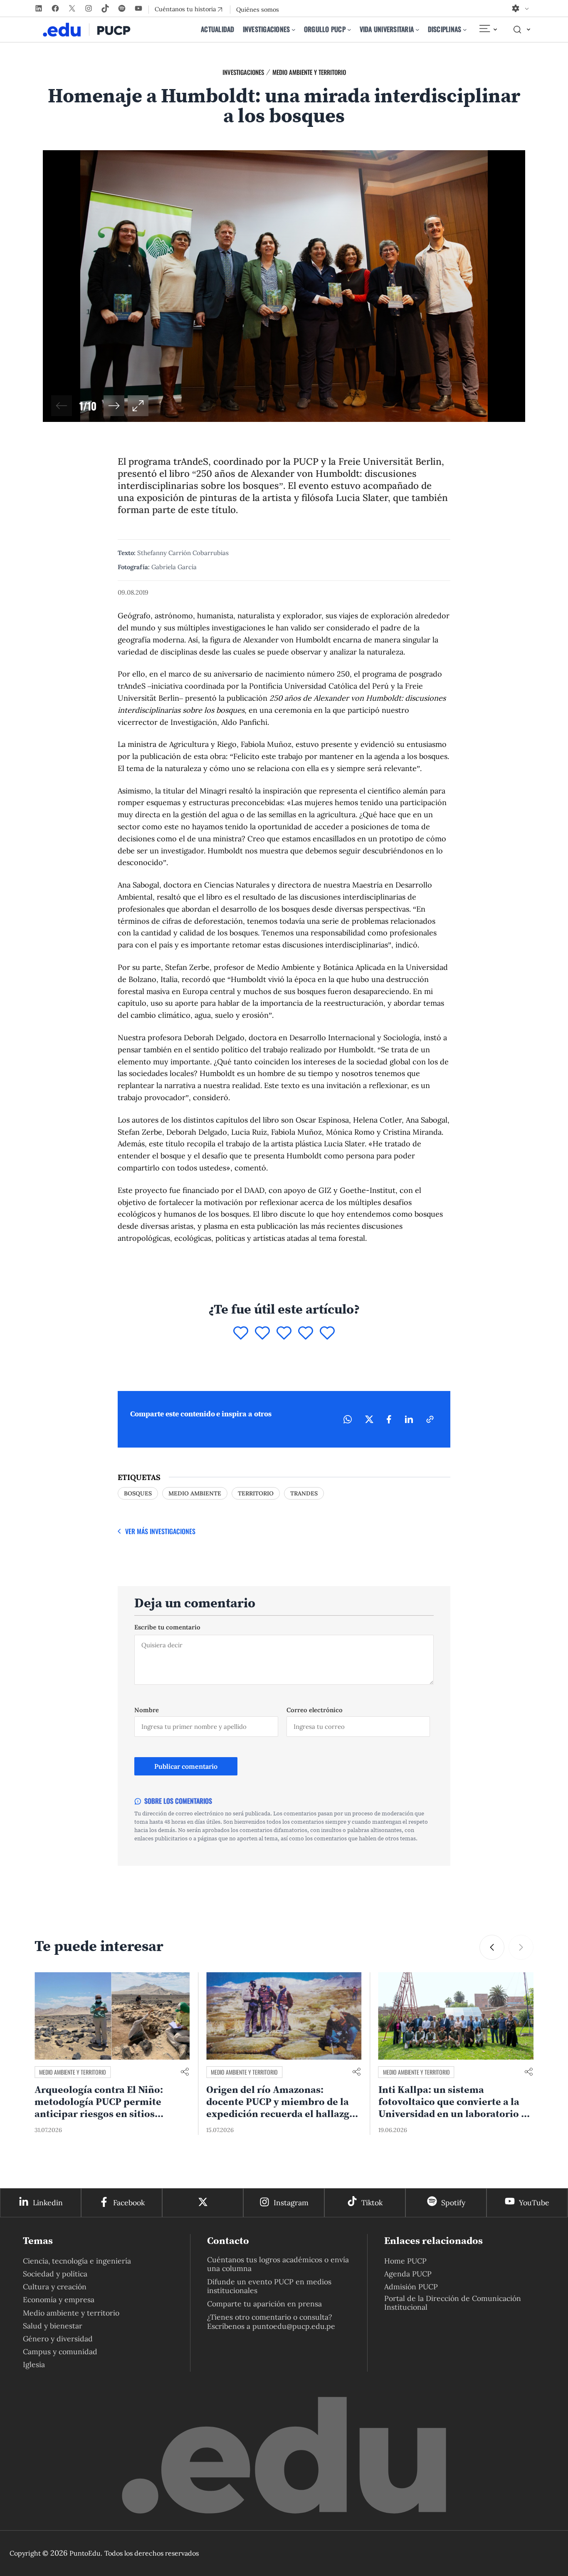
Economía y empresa (59, 2300)
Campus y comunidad (60, 2352)
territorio (256, 1493)
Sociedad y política (55, 2274)
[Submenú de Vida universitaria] (417, 30)
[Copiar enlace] (430, 1419)
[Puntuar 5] (327, 1334)
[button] (114, 406)
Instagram (291, 2203)
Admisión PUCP (411, 2287)
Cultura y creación (55, 2287)
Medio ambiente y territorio (309, 72)
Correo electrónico (315, 1710)
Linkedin (48, 2203)
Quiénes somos (258, 10)
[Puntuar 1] (241, 1334)
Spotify (453, 2203)
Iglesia (34, 2364)
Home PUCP (405, 2261)
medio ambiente (195, 1493)
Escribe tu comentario (167, 1627)
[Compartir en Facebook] (389, 1419)
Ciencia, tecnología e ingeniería (77, 2261)
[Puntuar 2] (262, 1334)
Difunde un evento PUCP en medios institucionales (269, 2286)
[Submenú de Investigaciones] (294, 30)
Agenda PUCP (408, 2274)
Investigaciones (243, 72)
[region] (284, 286)
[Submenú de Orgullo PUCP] (349, 30)
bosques (138, 1493)
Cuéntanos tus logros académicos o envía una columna (278, 2264)
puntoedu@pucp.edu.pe (294, 2326)
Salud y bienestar (53, 2326)
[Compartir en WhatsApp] (348, 1419)
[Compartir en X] (369, 1419)
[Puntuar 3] (284, 1334)
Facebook (129, 2203)
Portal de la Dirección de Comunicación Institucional (453, 2303)
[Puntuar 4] (306, 1334)
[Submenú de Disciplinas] (465, 30)
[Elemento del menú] (488, 30)
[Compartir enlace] (185, 2072)
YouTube (534, 2203)
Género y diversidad (58, 2339)
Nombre (147, 1710)
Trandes (304, 1493)
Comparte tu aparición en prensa (264, 2304)
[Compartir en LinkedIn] (409, 1419)
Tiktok (372, 2203)
